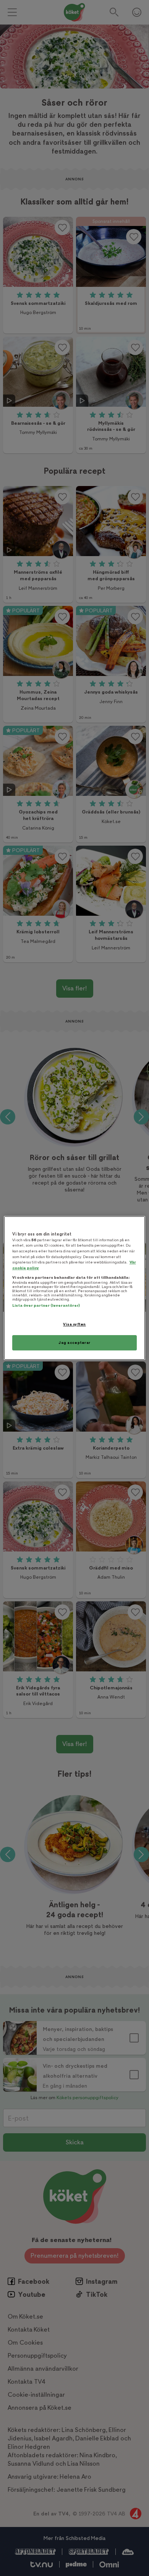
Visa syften (74, 1324)
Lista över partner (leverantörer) (46, 1305)
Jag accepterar (74, 1343)
